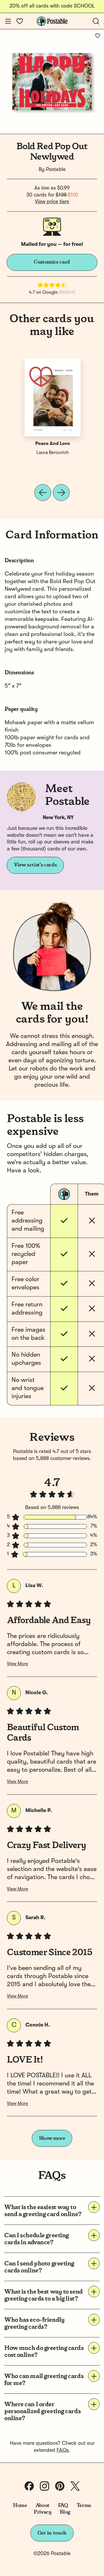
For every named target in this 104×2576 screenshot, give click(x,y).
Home (20, 2505)
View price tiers (52, 202)
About (43, 2505)
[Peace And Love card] (53, 397)
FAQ (63, 2505)
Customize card (52, 262)
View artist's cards (35, 865)
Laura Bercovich (53, 453)
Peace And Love (53, 444)
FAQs (63, 2450)
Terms (84, 2505)
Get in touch (52, 2533)
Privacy (43, 2512)
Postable (56, 170)
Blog (65, 2512)
